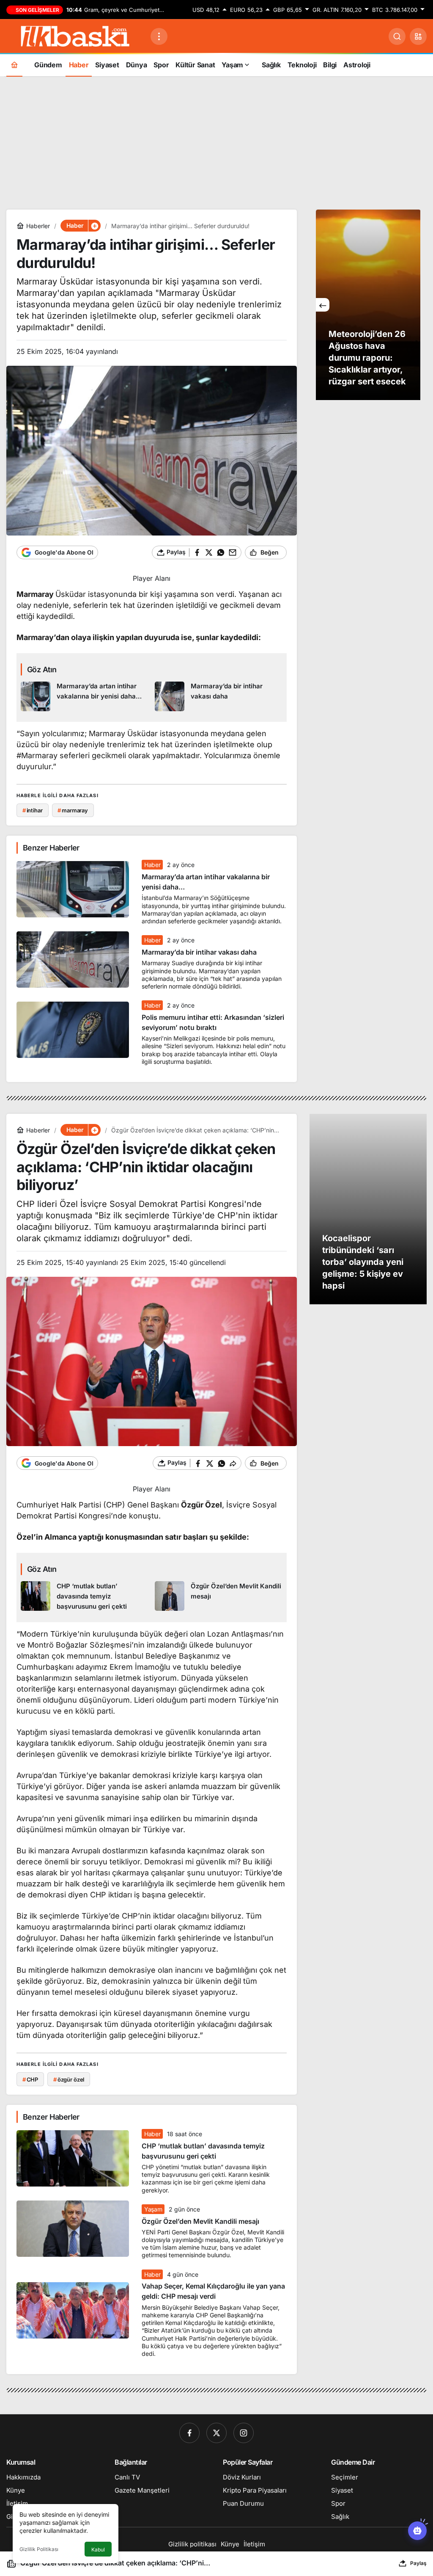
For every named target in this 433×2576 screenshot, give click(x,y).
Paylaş (418, 2563)
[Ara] (397, 36)
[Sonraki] (414, 305)
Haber (152, 865)
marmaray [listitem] (73, 810)
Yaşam (153, 2209)
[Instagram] (244, 2433)
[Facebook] (189, 2433)
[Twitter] (216, 2433)
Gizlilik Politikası (39, 2549)
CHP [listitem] (30, 2079)
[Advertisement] (216, 142)
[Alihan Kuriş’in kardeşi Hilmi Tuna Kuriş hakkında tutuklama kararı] (368, 305)
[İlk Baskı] (75, 36)
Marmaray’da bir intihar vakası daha (199, 952)
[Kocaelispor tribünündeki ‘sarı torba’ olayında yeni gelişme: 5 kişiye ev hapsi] (368, 1209)
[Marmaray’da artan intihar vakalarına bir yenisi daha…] (85, 696)
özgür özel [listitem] (69, 2079)
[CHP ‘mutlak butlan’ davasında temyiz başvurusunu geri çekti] (85, 1596)
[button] (418, 36)
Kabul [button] (98, 2550)
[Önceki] (323, 305)
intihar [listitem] (33, 810)
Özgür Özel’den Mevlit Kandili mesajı (200, 2221)
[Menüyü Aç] (159, 36)
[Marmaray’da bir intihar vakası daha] (219, 696)
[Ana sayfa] (14, 65)
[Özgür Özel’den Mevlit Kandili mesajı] (219, 1596)
